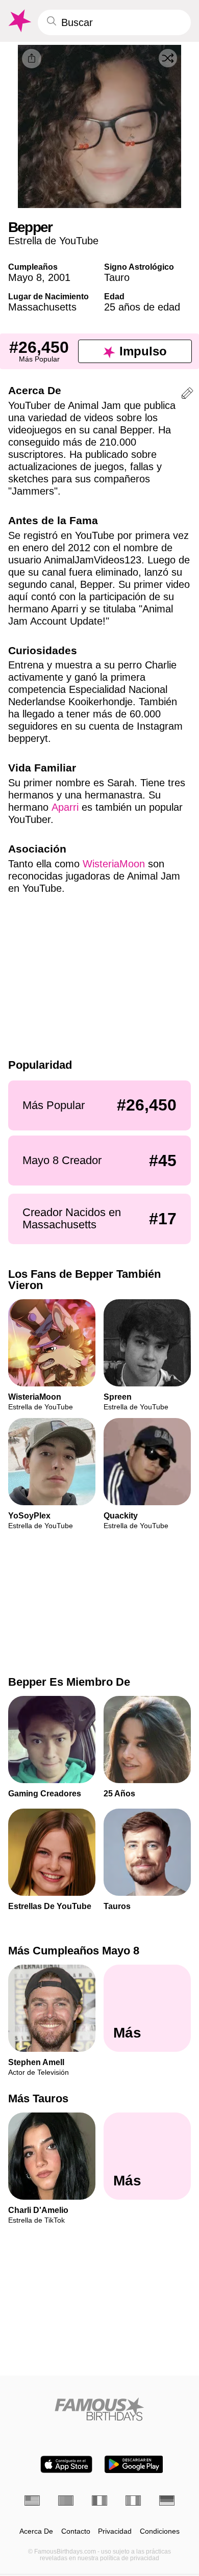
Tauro (117, 277)
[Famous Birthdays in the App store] (66, 2464)
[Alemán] (167, 2501)
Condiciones (160, 2531)
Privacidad (115, 2531)
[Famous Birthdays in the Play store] (134, 2464)
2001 (59, 277)
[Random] (168, 58)
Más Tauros (38, 2099)
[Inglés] (32, 2501)
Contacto (76, 2531)
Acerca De (36, 2531)
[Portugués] (66, 2501)
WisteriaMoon (114, 864)
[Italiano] (133, 2501)
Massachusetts (42, 307)
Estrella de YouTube (53, 241)
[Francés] (99, 2501)
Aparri (65, 807)
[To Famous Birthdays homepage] (19, 21)
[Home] (99, 2409)
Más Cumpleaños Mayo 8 (74, 1951)
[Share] (32, 59)
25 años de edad (142, 307)
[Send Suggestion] (187, 395)
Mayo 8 (25, 277)
